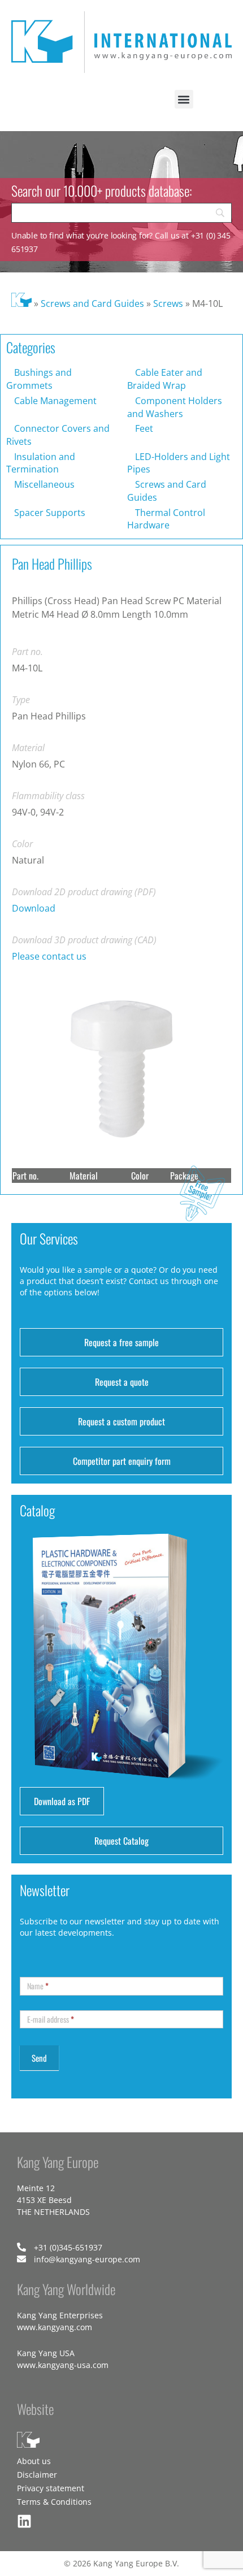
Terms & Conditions (54, 2502)
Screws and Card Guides (92, 303)
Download (34, 908)
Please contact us (49, 956)
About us (34, 2461)
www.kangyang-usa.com (63, 2365)
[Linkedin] (24, 2521)
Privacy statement (51, 2488)
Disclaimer (37, 2475)
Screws (168, 303)
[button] (184, 99)
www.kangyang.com (55, 2327)
